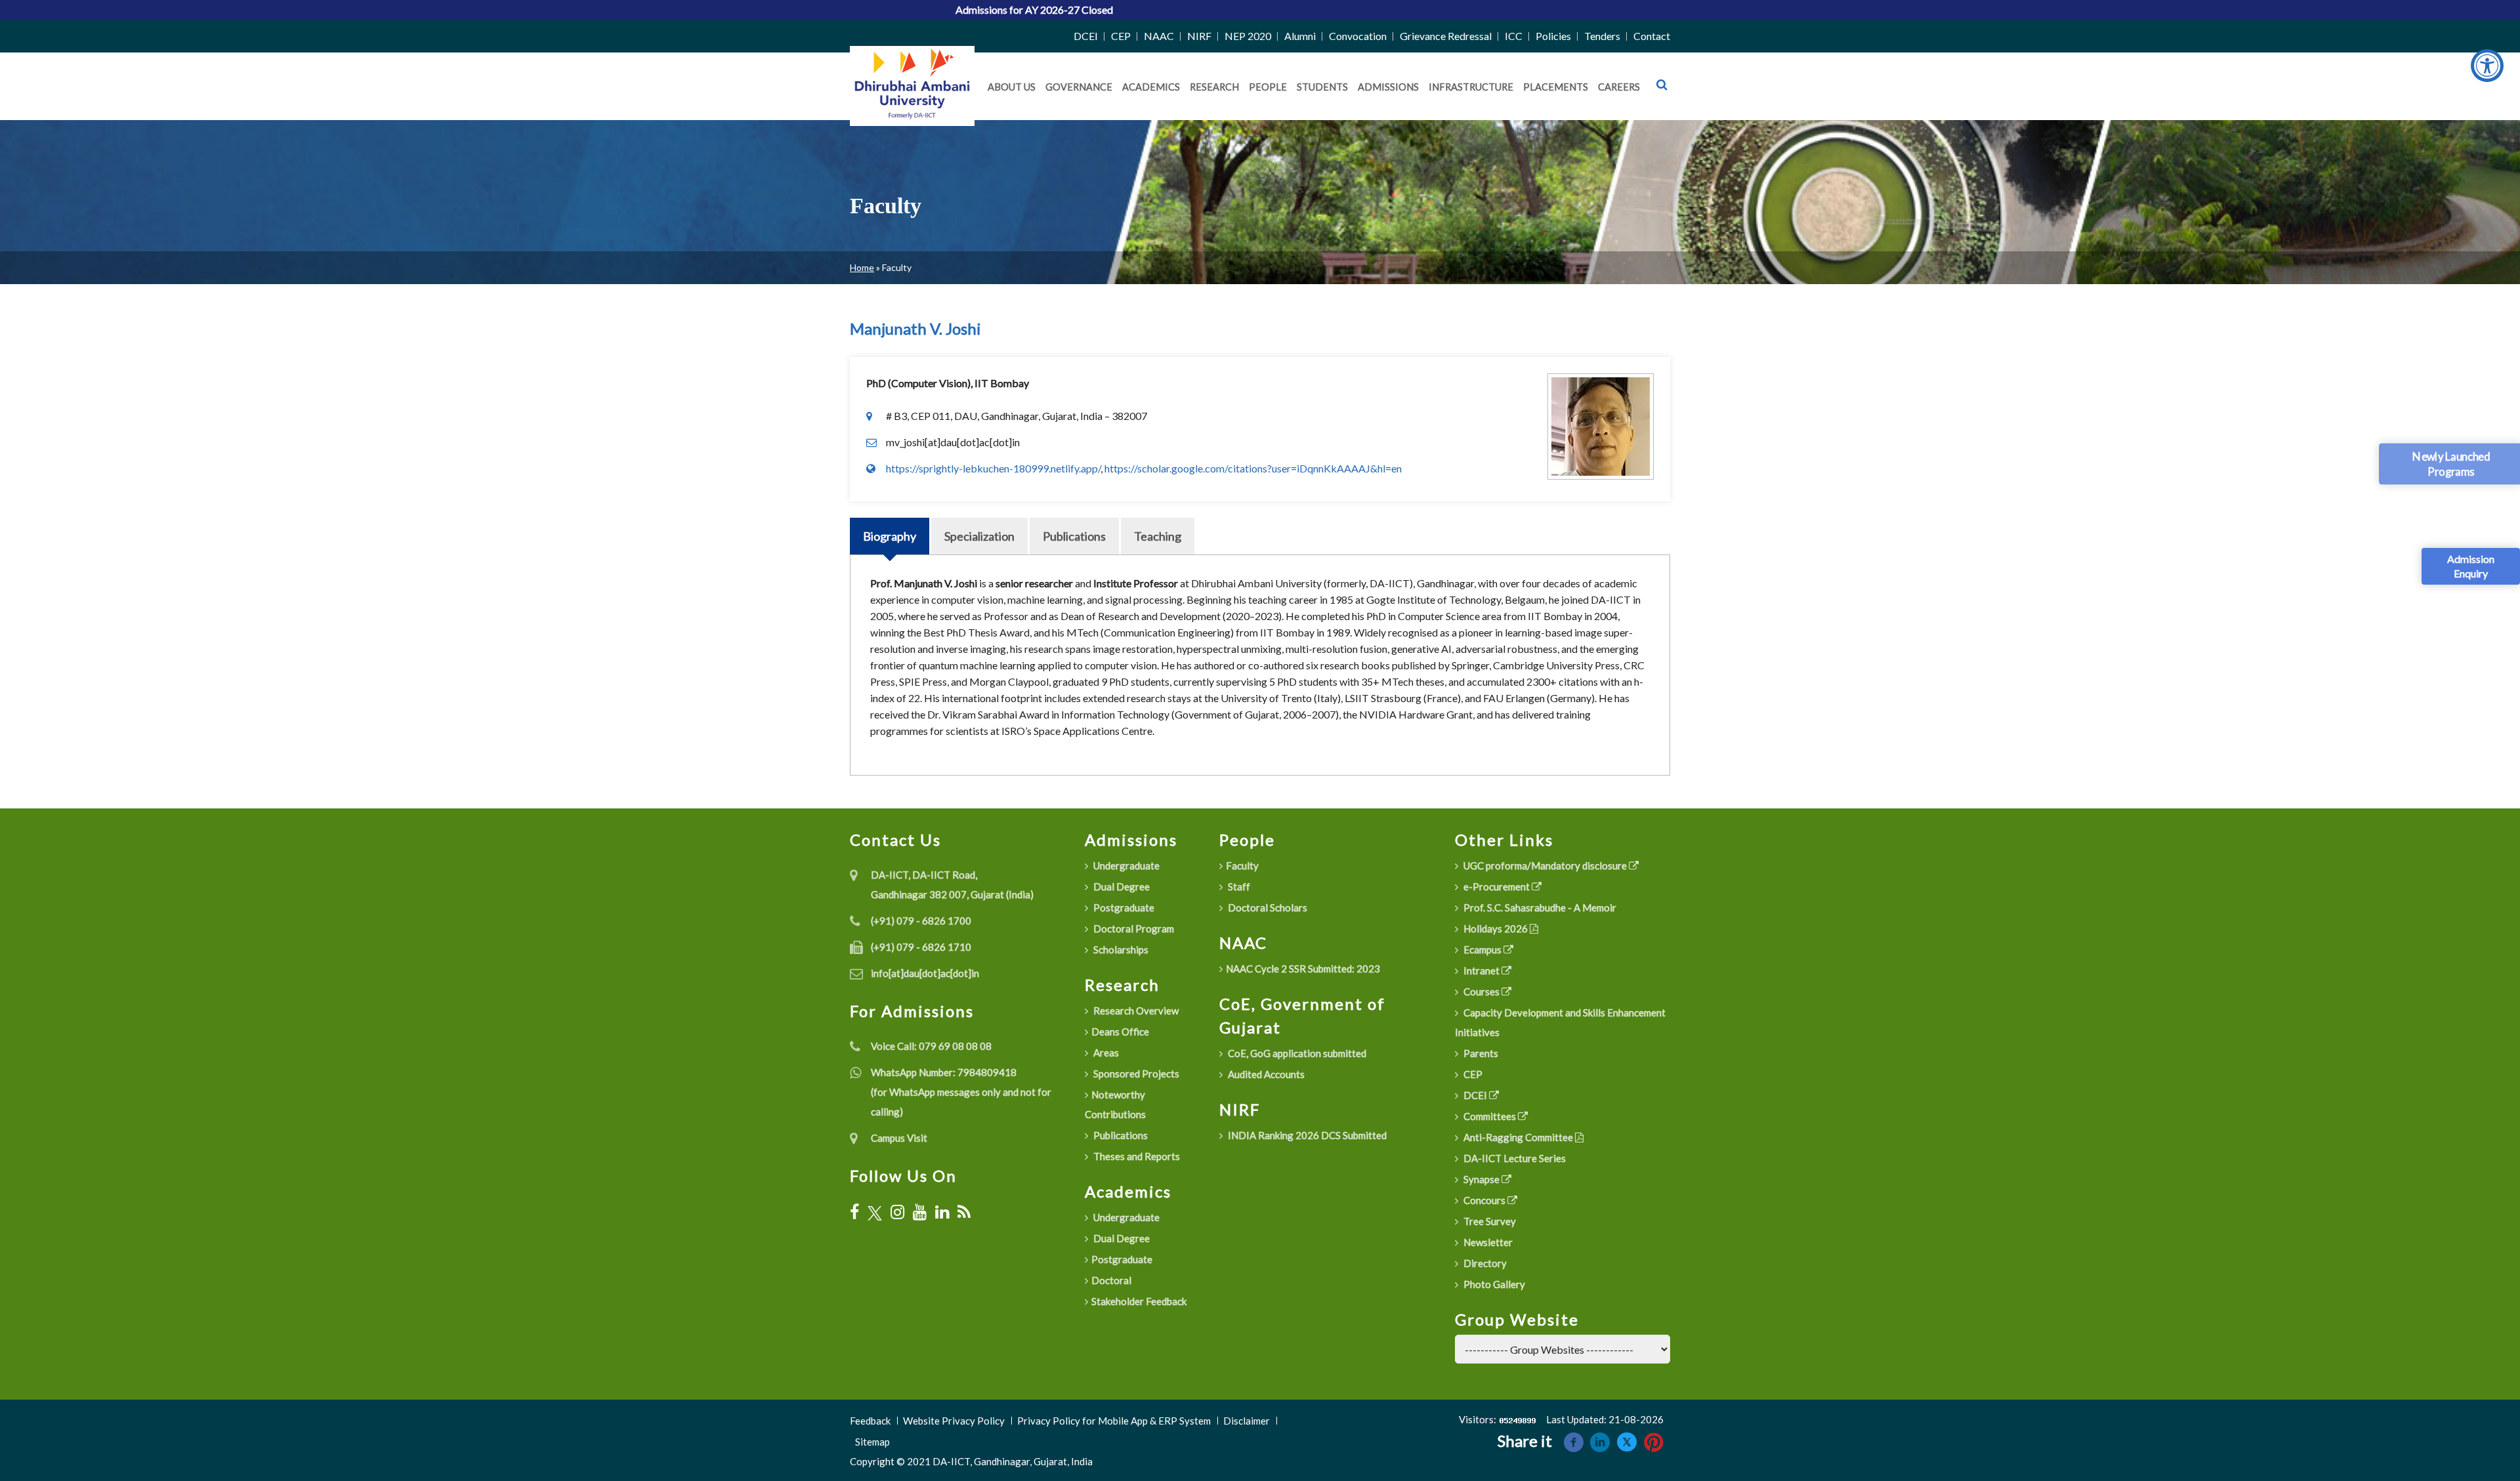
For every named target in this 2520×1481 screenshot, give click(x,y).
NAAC (1159, 36)
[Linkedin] (1600, 1441)
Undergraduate (1125, 866)
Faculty (1242, 866)
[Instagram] (897, 1212)
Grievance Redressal (1446, 36)
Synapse (1481, 1179)
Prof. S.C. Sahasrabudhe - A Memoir (1539, 907)
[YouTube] (920, 1212)
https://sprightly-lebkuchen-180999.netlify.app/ (993, 468)
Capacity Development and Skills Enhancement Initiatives (1560, 1022)
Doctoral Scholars (1267, 907)
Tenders (1602, 36)
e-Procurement (1497, 887)
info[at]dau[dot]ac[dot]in (925, 973)
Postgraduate (1123, 907)
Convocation (1358, 36)
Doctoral (1111, 1280)
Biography (890, 536)
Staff (1238, 887)
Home (862, 267)
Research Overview (1135, 1011)
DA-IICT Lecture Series (1514, 1158)
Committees (1490, 1116)
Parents (1480, 1053)
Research (1214, 87)
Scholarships (1120, 949)
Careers (1619, 87)
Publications (1074, 536)
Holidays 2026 (1496, 928)
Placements (1556, 87)
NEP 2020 (1248, 36)
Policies (1553, 36)
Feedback (870, 1421)
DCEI (1086, 36)
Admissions (1388, 87)
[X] (875, 1212)
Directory (1484, 1263)
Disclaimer (1247, 1421)
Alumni (1300, 36)
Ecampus (1482, 949)
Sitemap (872, 1442)
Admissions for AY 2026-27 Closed (921, 10)
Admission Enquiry (2471, 566)
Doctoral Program (1133, 928)
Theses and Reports (1136, 1156)
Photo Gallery (1493, 1284)
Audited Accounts (1265, 1074)
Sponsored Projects (1135, 1074)
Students (1322, 87)
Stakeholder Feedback (1139, 1301)
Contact (1652, 36)
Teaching (1158, 536)
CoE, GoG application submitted (1296, 1053)
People (1268, 87)
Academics (1151, 87)
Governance (1079, 87)
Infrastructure (1471, 87)
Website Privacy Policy (954, 1421)
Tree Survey (1489, 1221)
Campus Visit (899, 1138)
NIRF (1199, 36)
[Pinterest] (1654, 1441)
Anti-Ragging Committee (1518, 1137)
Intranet (1481, 970)
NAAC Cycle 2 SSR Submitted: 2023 (1303, 969)
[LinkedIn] (942, 1212)
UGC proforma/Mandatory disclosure (1545, 866)
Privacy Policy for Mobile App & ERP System (1114, 1421)
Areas (1105, 1053)
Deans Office (1120, 1032)
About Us (1012, 87)
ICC (1514, 36)
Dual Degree (1121, 887)
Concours (1484, 1200)
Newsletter (1487, 1242)
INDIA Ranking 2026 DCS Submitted (1306, 1135)
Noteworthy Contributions (1115, 1104)
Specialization (979, 536)
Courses (1481, 991)
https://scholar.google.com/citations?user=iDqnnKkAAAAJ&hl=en (1253, 468)
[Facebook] (854, 1212)
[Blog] (964, 1212)
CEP (1121, 36)
